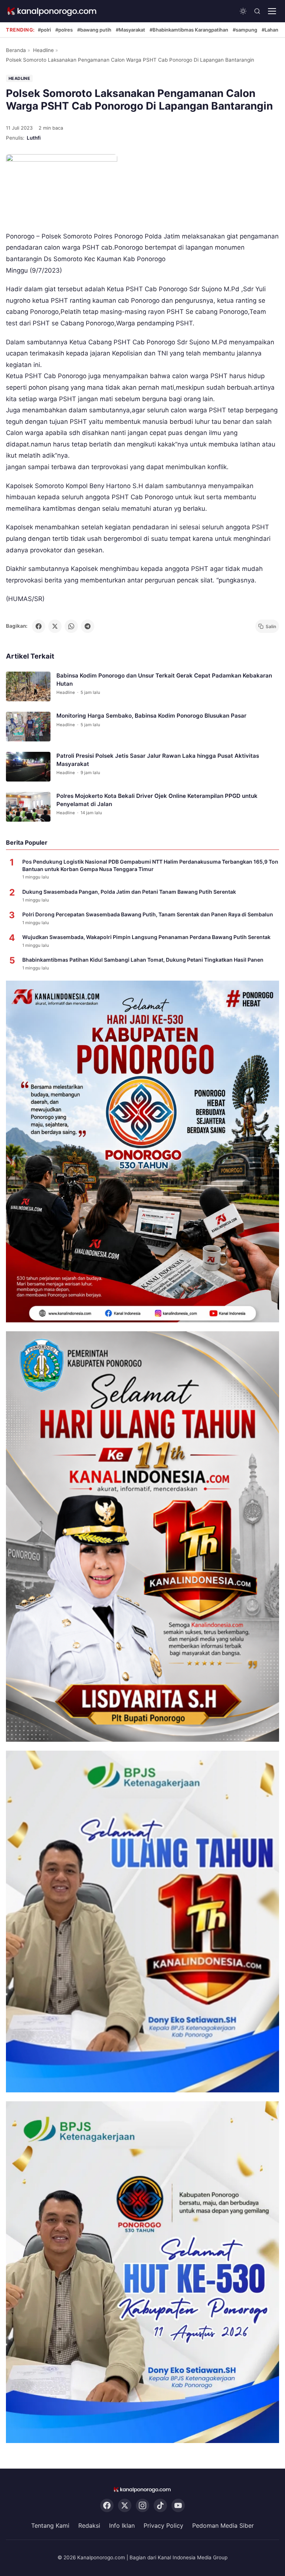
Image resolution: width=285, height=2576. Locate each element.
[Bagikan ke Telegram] (88, 626)
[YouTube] (178, 2506)
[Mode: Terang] (243, 11)
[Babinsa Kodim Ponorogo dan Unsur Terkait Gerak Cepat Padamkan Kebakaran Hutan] (28, 686)
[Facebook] (107, 2506)
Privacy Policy (163, 2526)
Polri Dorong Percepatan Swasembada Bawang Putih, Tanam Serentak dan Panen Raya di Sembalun (148, 914)
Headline (43, 50)
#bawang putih (94, 30)
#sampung (245, 30)
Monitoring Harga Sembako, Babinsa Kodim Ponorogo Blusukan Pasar (151, 716)
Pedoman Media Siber (223, 2526)
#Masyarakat (130, 30)
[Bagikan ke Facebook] (39, 626)
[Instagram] (142, 2506)
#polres (64, 30)
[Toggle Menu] (272, 11)
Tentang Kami (50, 2526)
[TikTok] (160, 2506)
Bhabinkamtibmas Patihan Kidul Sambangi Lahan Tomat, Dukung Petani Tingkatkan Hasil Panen (143, 960)
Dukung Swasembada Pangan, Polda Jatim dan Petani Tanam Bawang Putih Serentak (129, 892)
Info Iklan (122, 2526)
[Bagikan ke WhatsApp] (71, 626)
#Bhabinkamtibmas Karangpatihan (189, 30)
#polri (44, 30)
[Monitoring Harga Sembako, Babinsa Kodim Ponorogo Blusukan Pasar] (28, 727)
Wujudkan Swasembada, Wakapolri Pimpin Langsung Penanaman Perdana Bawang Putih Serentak (146, 937)
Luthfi (34, 138)
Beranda (16, 50)
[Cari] (257, 11)
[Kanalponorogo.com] (52, 11)
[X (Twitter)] (125, 2506)
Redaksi (89, 2526)
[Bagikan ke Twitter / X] (55, 626)
